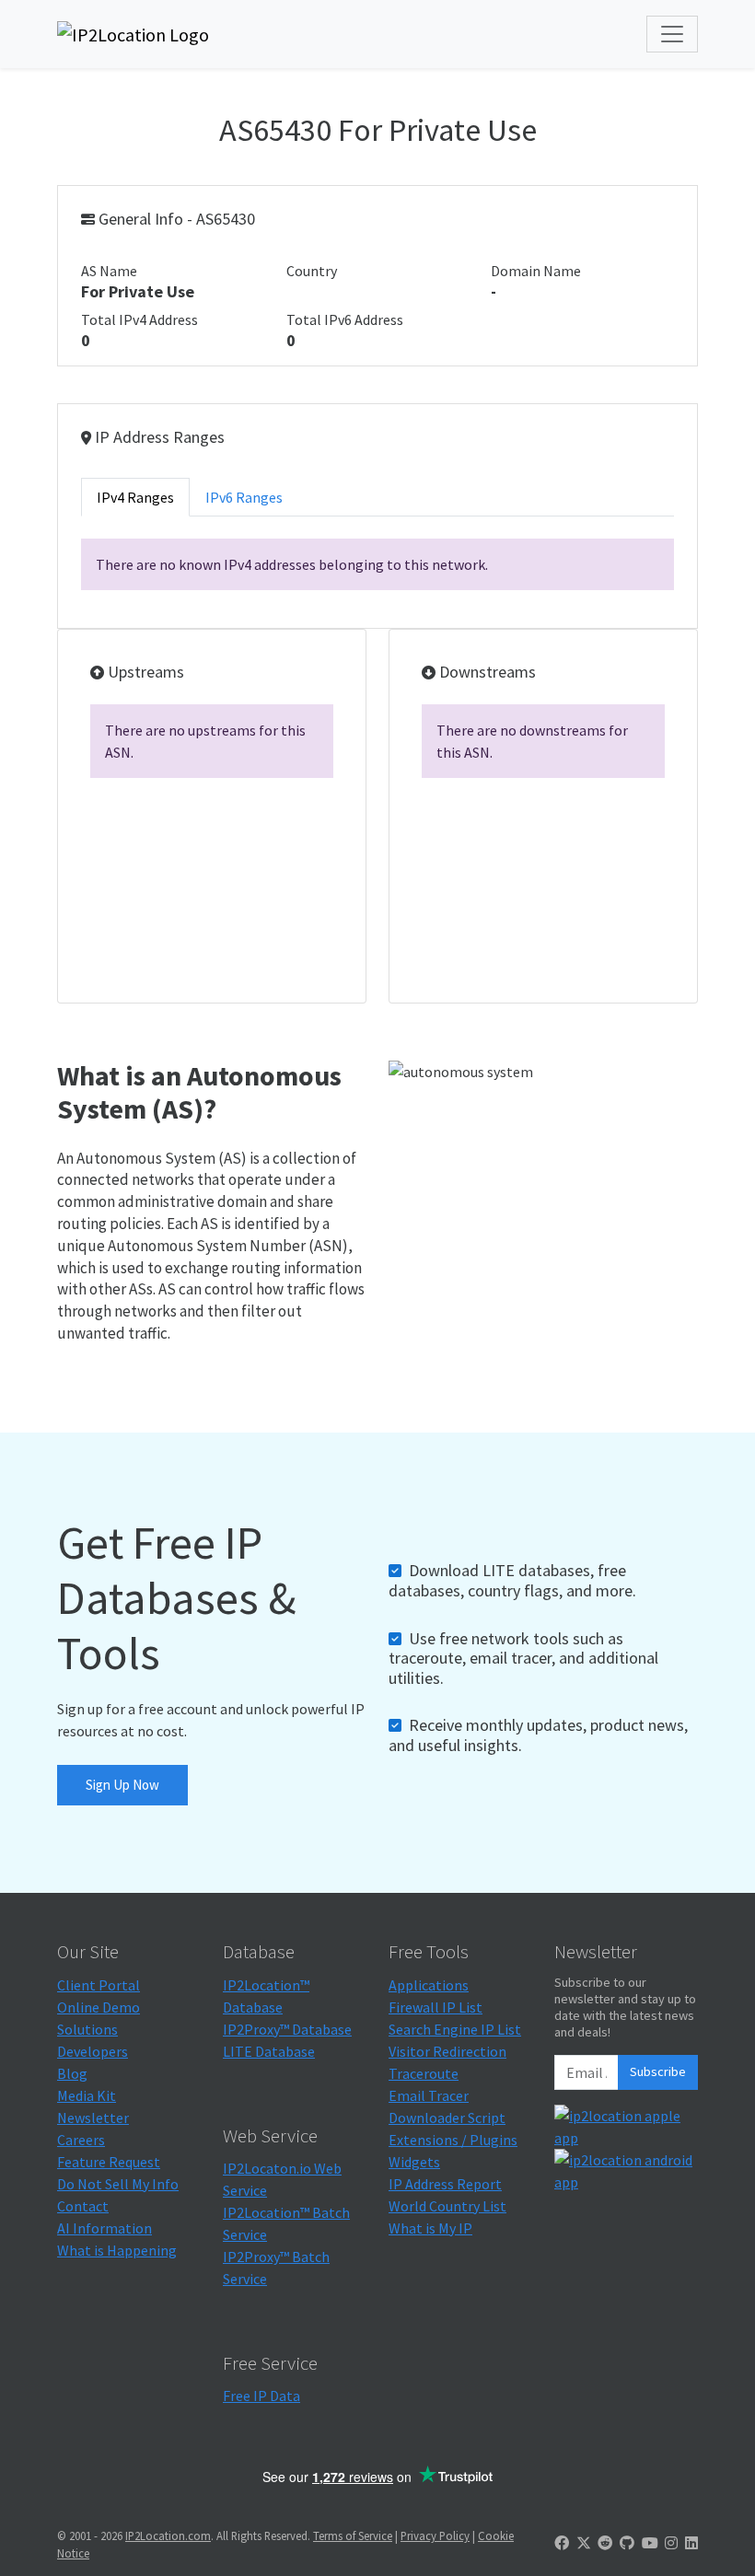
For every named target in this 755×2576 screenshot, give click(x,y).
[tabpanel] (377, 564)
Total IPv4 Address (139, 319)
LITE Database (269, 2051)
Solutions (87, 2029)
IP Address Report (445, 2184)
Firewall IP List (436, 2007)
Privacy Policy (435, 2535)
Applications (429, 1985)
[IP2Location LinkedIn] (691, 2543)
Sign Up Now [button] (122, 1785)
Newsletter (93, 2118)
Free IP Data (261, 2396)
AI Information (105, 2228)
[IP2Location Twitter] (584, 2543)
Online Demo (99, 2007)
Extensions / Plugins (453, 2140)
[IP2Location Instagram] (671, 2543)
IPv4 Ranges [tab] (135, 497)
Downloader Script (447, 2118)
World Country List (447, 2206)
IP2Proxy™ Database (287, 2029)
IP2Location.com (168, 2535)
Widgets (414, 2162)
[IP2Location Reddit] (605, 2543)
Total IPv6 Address (345, 319)
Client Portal (99, 1985)
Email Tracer (429, 2095)
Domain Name (536, 271)
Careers (81, 2140)
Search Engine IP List (455, 2029)
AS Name (109, 271)
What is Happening (117, 2250)
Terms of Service (353, 2535)
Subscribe (658, 2071)
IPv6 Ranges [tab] (244, 497)
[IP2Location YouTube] (650, 2543)
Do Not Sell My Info (118, 2184)
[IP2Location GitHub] (627, 2543)
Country (312, 271)
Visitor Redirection (447, 2051)
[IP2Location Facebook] (562, 2543)
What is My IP (430, 2228)
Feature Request (109, 2162)
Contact (83, 2206)
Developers (93, 2051)
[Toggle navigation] (672, 34)
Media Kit (87, 2095)
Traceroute (424, 2073)
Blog (72, 2073)
